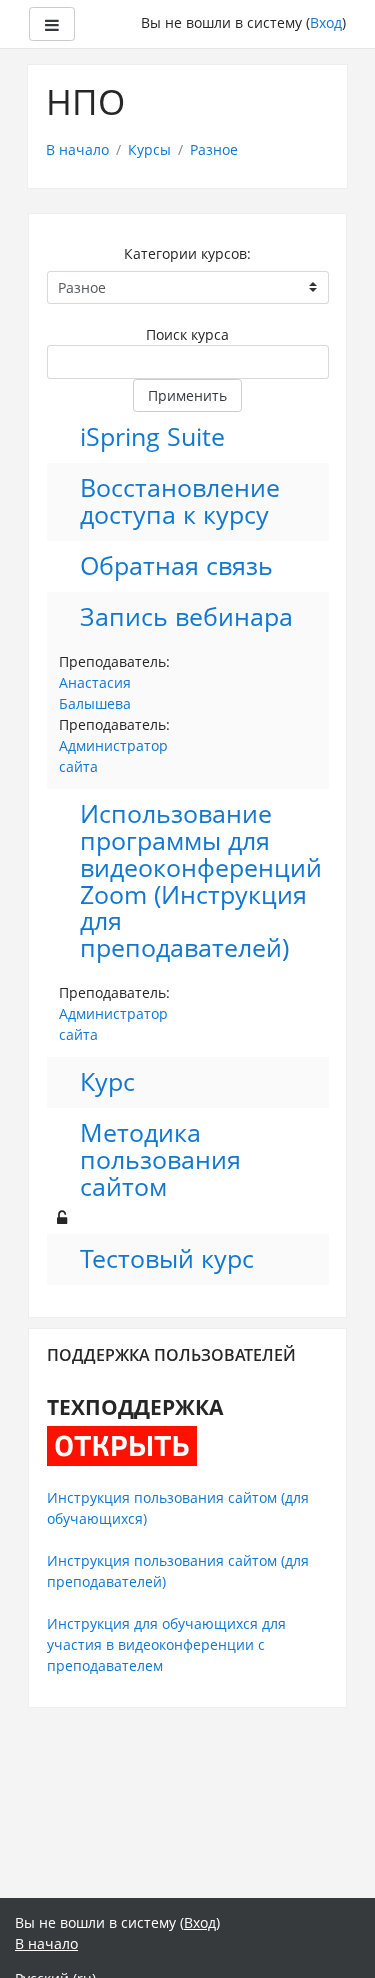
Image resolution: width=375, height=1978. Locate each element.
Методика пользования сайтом (160, 1160)
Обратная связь (176, 566)
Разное (214, 149)
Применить (187, 395)
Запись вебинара (186, 617)
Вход (326, 22)
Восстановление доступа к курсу (180, 502)
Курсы (149, 149)
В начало (77, 149)
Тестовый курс (167, 1259)
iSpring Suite (152, 437)
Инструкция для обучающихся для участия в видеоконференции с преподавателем (166, 1644)
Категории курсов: (187, 253)
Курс (107, 1082)
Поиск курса (187, 334)
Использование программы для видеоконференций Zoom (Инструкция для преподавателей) (201, 882)
